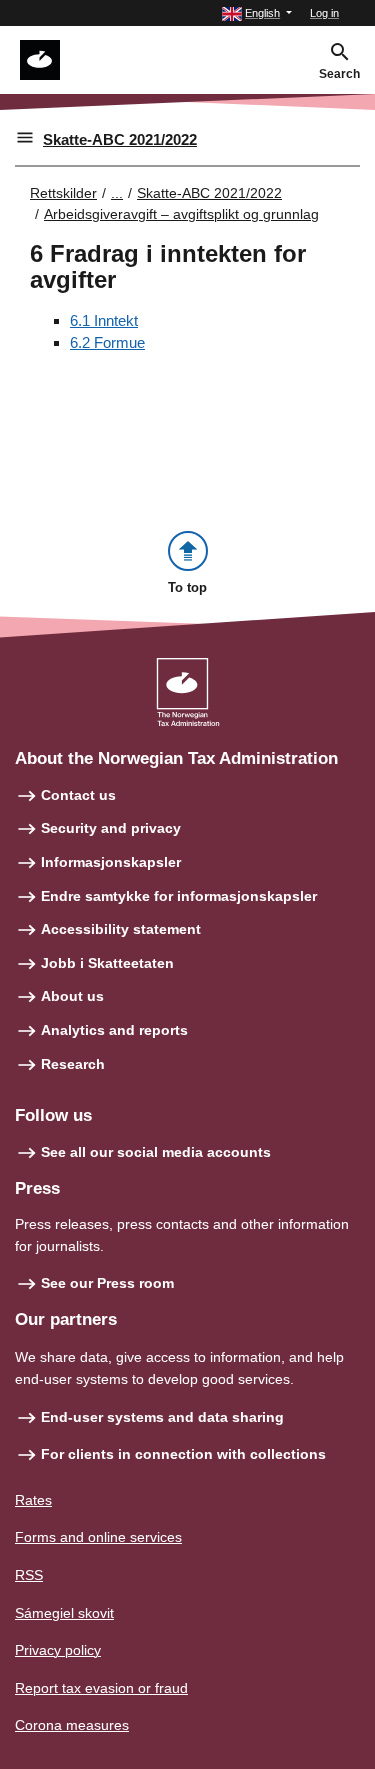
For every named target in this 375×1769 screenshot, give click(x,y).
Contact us (78, 795)
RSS (29, 1575)
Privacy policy (58, 1650)
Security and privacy (111, 828)
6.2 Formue (107, 342)
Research (73, 1064)
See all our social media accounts (156, 1152)
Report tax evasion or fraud (101, 1688)
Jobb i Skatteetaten (107, 963)
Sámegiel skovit (64, 1613)
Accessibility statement (121, 929)
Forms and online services (98, 1537)
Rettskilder (63, 193)
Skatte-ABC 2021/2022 (120, 139)
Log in (324, 13)
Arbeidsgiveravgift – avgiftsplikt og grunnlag (181, 214)
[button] (257, 13)
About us (72, 996)
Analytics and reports (114, 1030)
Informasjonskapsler (111, 862)
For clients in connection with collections (183, 1454)
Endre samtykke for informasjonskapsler (179, 896)
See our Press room (107, 1283)
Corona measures (72, 1725)
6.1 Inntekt (104, 320)
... (117, 193)
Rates (33, 1500)
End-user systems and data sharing (162, 1417)
